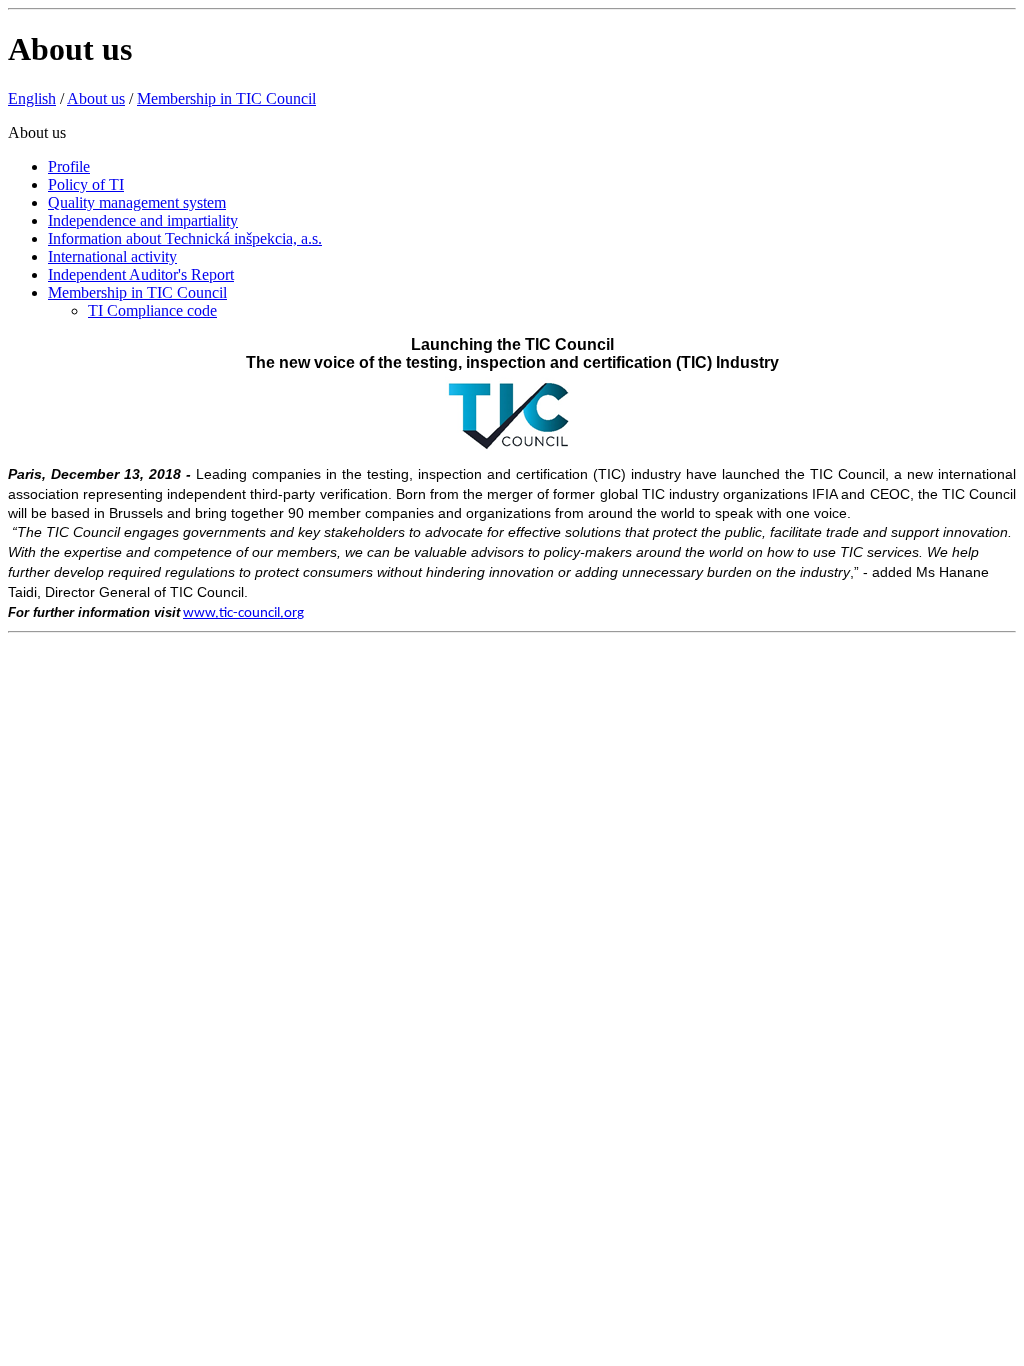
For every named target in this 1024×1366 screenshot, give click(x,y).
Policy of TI (86, 184)
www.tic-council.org (243, 613)
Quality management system (137, 202)
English (32, 98)
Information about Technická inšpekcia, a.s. (185, 238)
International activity (112, 256)
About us (96, 98)
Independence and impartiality (143, 220)
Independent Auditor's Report (141, 274)
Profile (69, 166)
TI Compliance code (152, 310)
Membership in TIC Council (226, 98)
